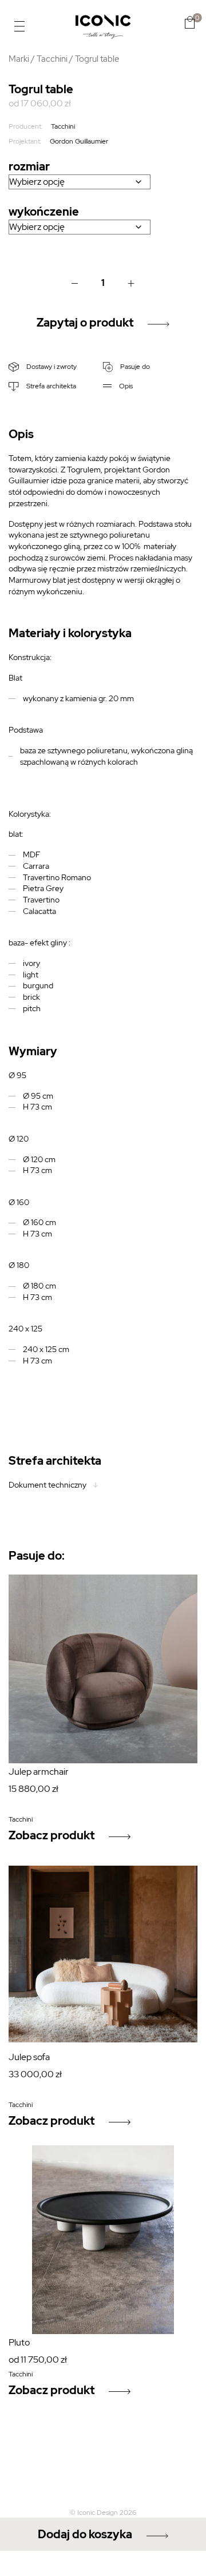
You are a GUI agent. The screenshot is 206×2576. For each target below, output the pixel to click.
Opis (125, 386)
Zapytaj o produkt (85, 323)
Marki (19, 59)
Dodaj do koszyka (85, 2534)
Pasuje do (134, 367)
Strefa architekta (50, 386)
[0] (190, 22)
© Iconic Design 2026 (103, 2513)
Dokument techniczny (47, 1485)
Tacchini (52, 59)
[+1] (131, 283)
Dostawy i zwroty (51, 367)
